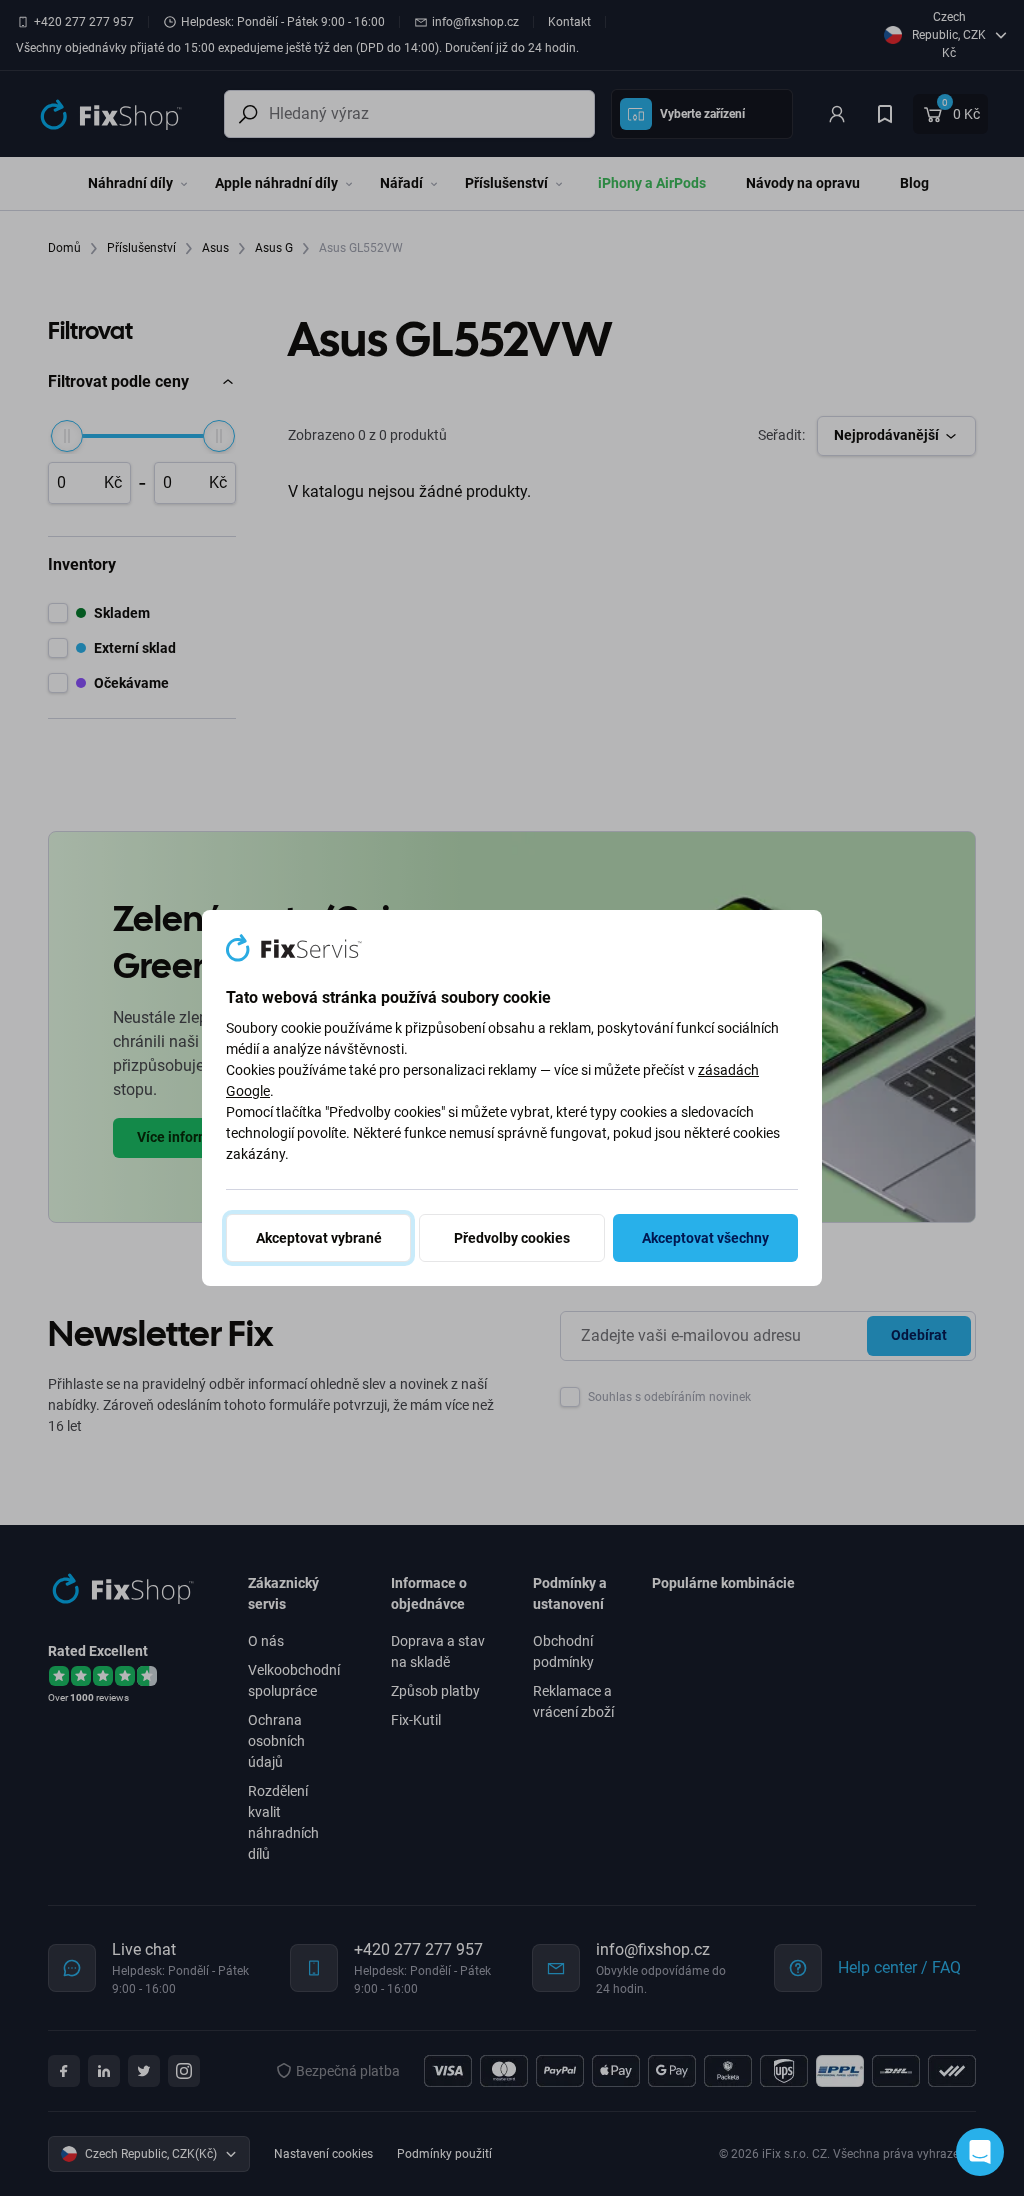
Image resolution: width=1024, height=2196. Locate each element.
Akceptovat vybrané (319, 1238)
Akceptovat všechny (705, 1238)
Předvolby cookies (512, 1238)
